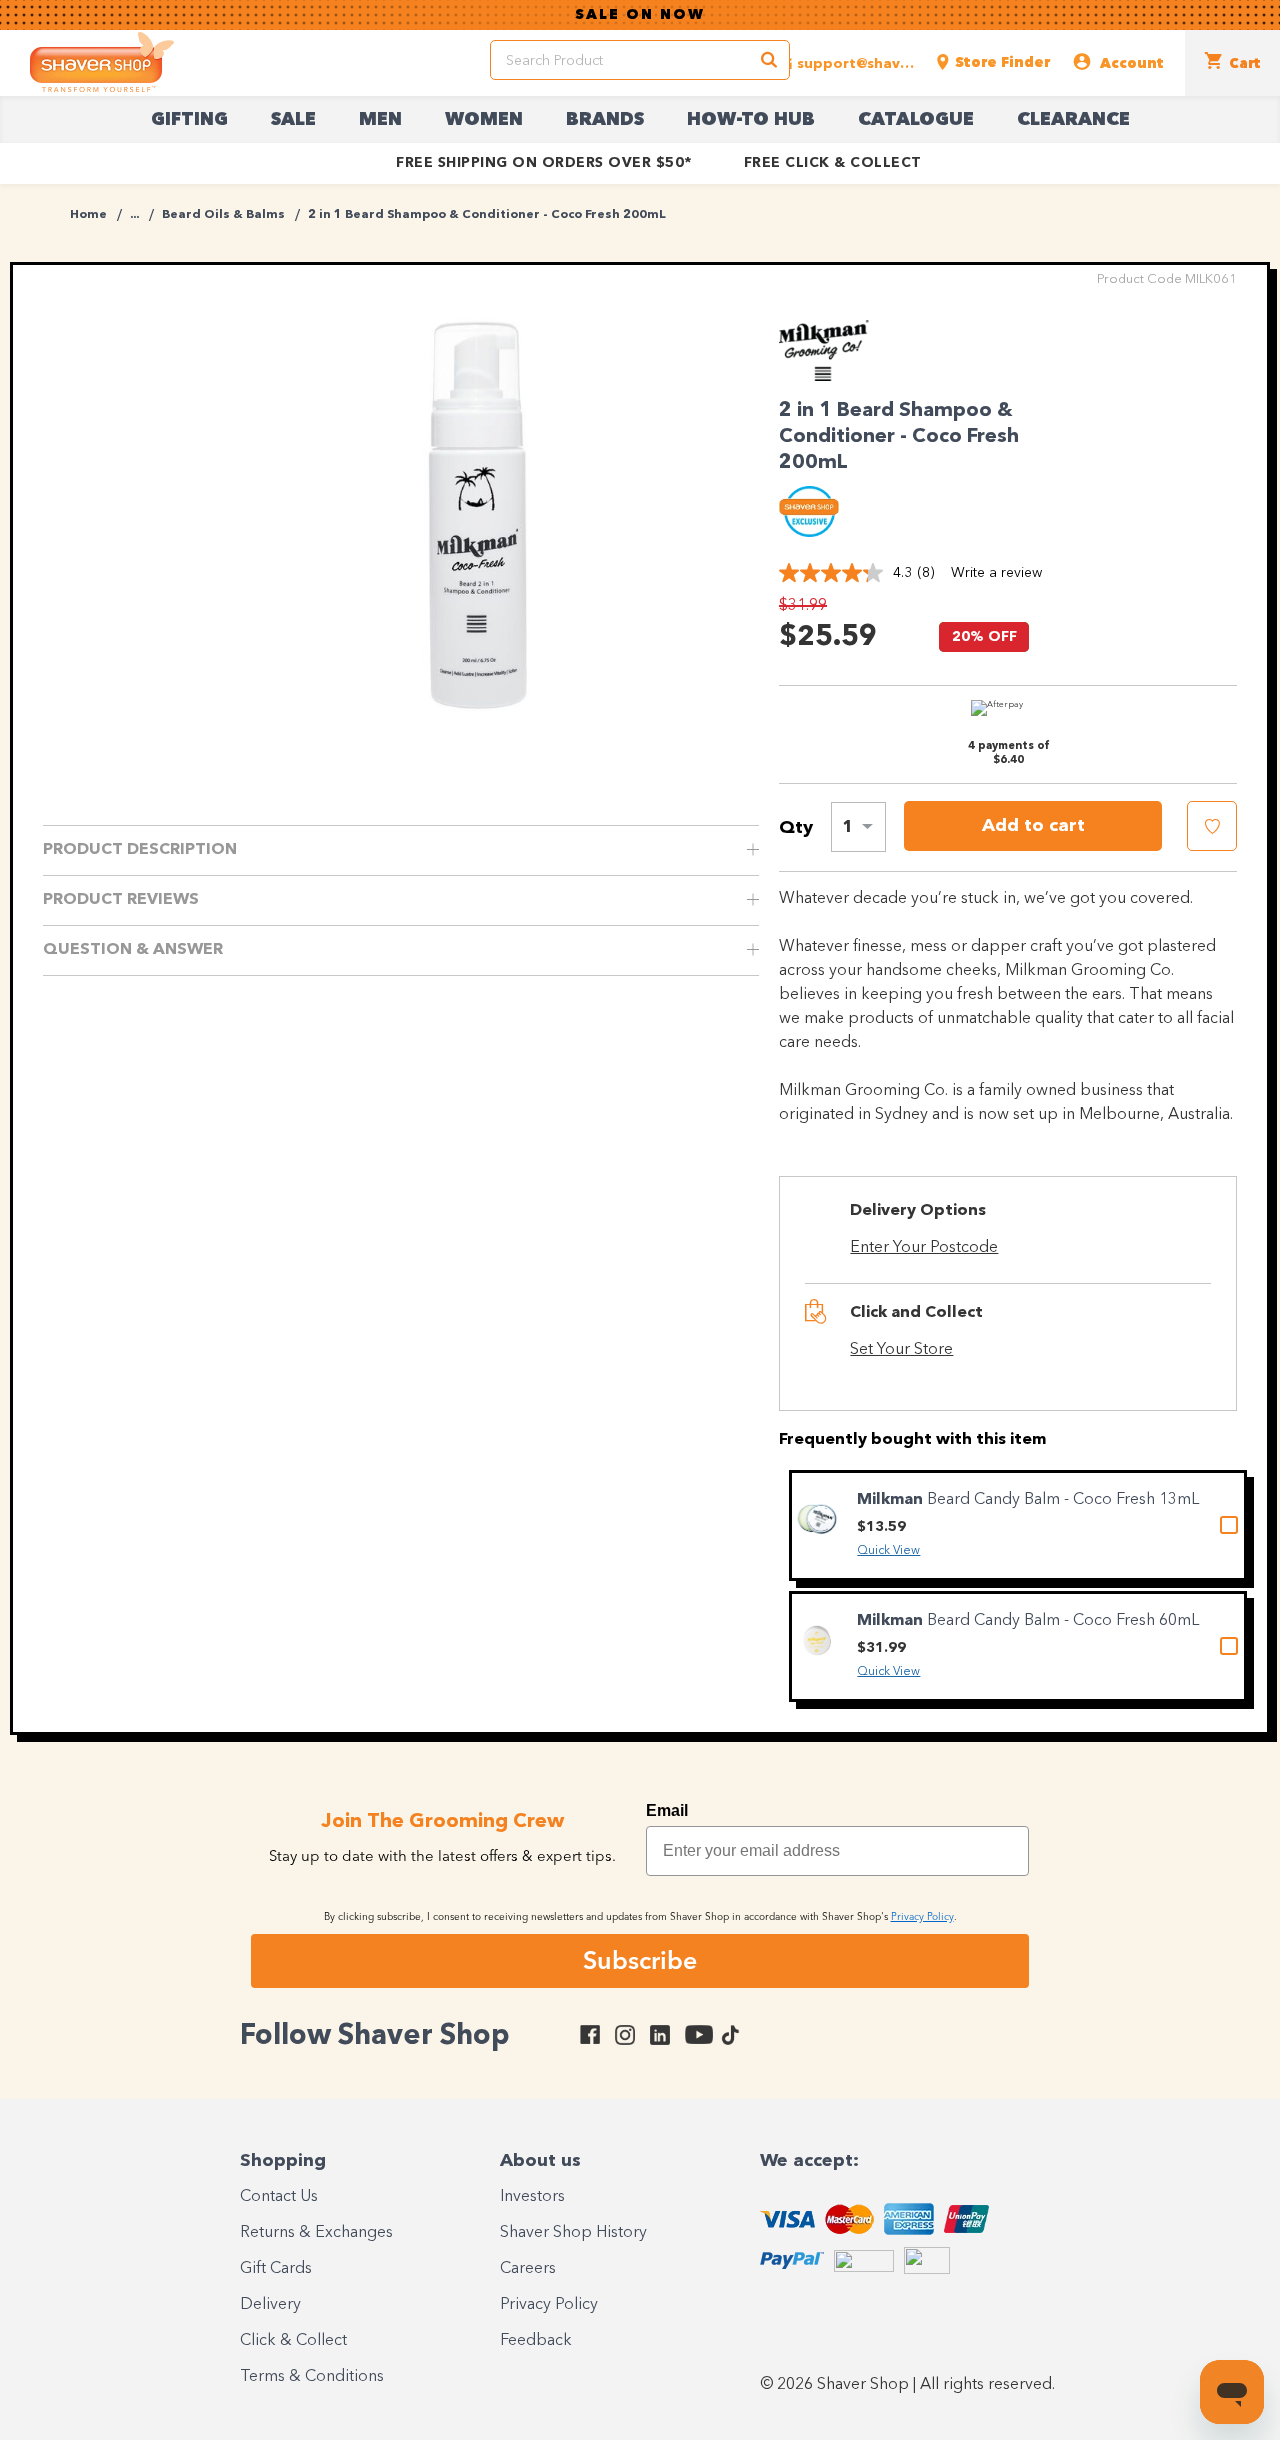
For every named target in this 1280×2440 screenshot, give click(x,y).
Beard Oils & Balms (223, 215)
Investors (532, 2197)
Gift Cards (276, 2269)
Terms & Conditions (312, 2377)
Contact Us (279, 2197)
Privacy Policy (549, 2305)
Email (667, 1810)
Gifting (189, 120)
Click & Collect (293, 2341)
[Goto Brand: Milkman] (834, 376)
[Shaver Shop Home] (102, 62)
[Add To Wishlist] (1212, 826)
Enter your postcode (924, 1248)
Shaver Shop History (573, 2233)
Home (88, 215)
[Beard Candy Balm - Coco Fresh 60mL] (817, 1640)
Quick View (888, 1551)
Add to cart (1033, 826)
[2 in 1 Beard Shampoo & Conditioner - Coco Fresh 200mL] (478, 515)
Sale (293, 120)
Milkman (892, 1500)
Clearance (1073, 120)
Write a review (996, 573)
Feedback (536, 2341)
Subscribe (640, 1960)
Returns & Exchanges (316, 2233)
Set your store (901, 1350)
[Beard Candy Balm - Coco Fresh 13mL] (817, 1519)
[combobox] (858, 827)
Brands (605, 120)
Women (484, 120)
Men (380, 120)
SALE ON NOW (640, 15)
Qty (796, 828)
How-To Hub (751, 120)
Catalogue (916, 120)
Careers (528, 2269)
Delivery (270, 2305)
